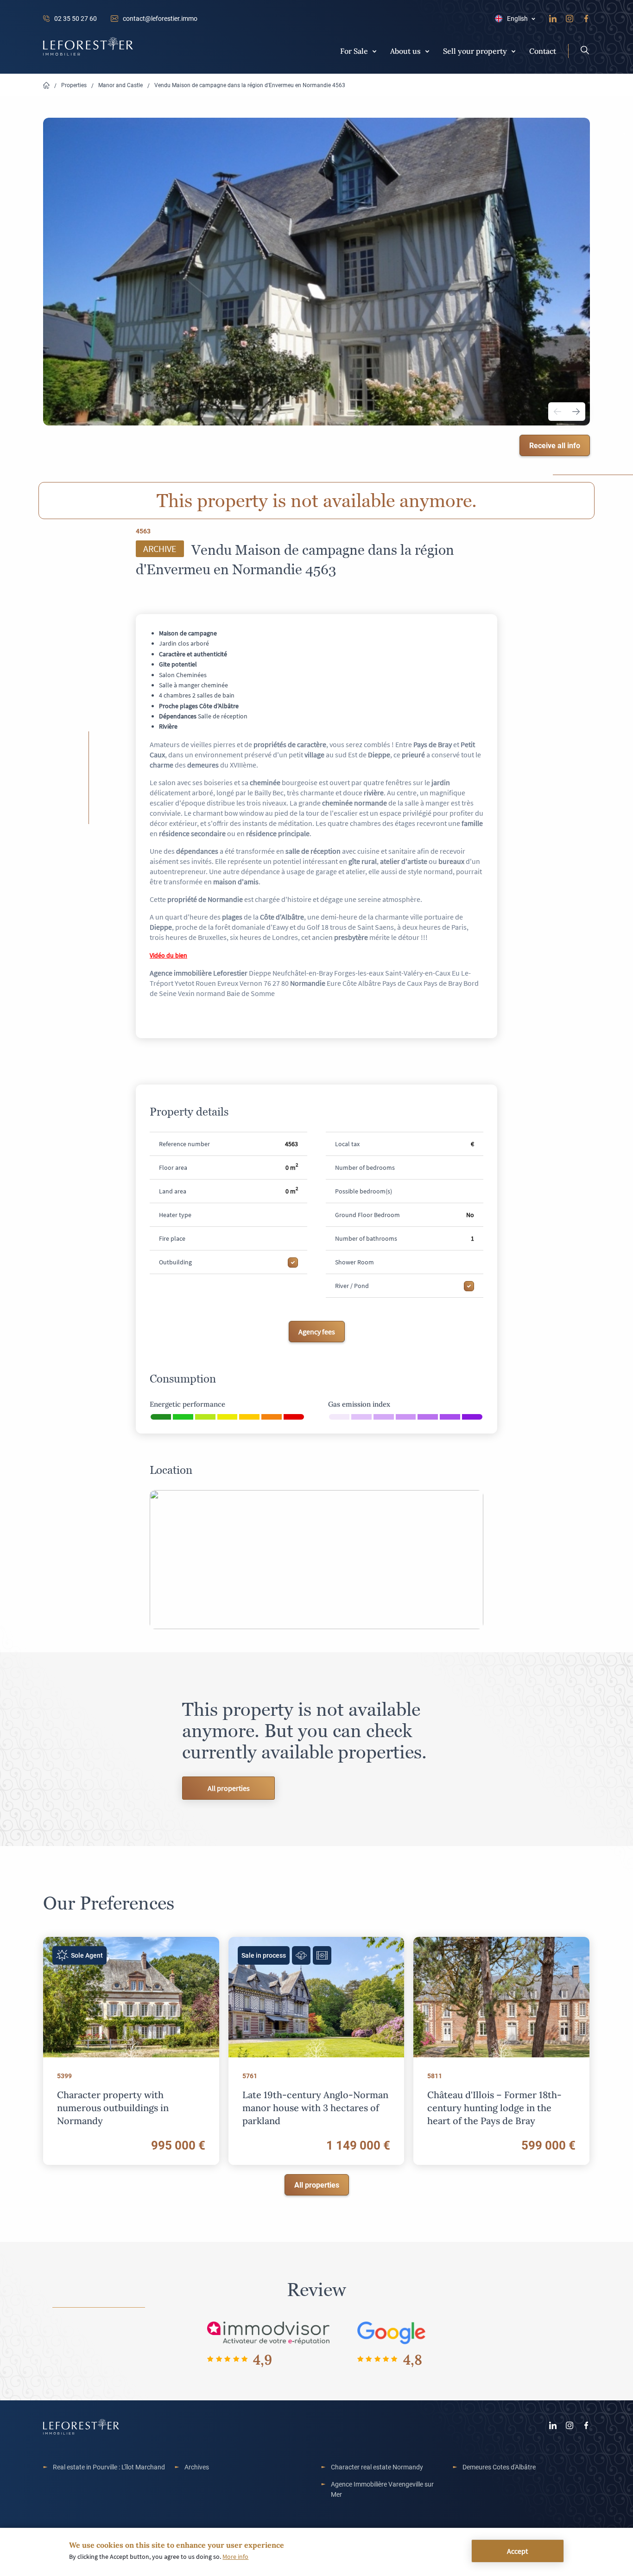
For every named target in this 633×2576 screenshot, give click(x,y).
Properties (74, 85)
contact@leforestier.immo (160, 18)
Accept (517, 2551)
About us (405, 51)
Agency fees (317, 1332)
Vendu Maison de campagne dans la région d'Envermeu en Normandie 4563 (250, 85)
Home (46, 86)
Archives (197, 2467)
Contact (543, 51)
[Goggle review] (392, 2332)
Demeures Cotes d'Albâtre (499, 2467)
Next (576, 412)
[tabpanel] (316, 272)
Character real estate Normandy (377, 2467)
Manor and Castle (120, 85)
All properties (229, 1788)
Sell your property (475, 51)
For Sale (354, 51)
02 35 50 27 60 (76, 18)
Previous (557, 412)
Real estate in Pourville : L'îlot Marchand (109, 2467)
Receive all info (555, 445)
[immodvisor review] (268, 2332)
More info (235, 2557)
